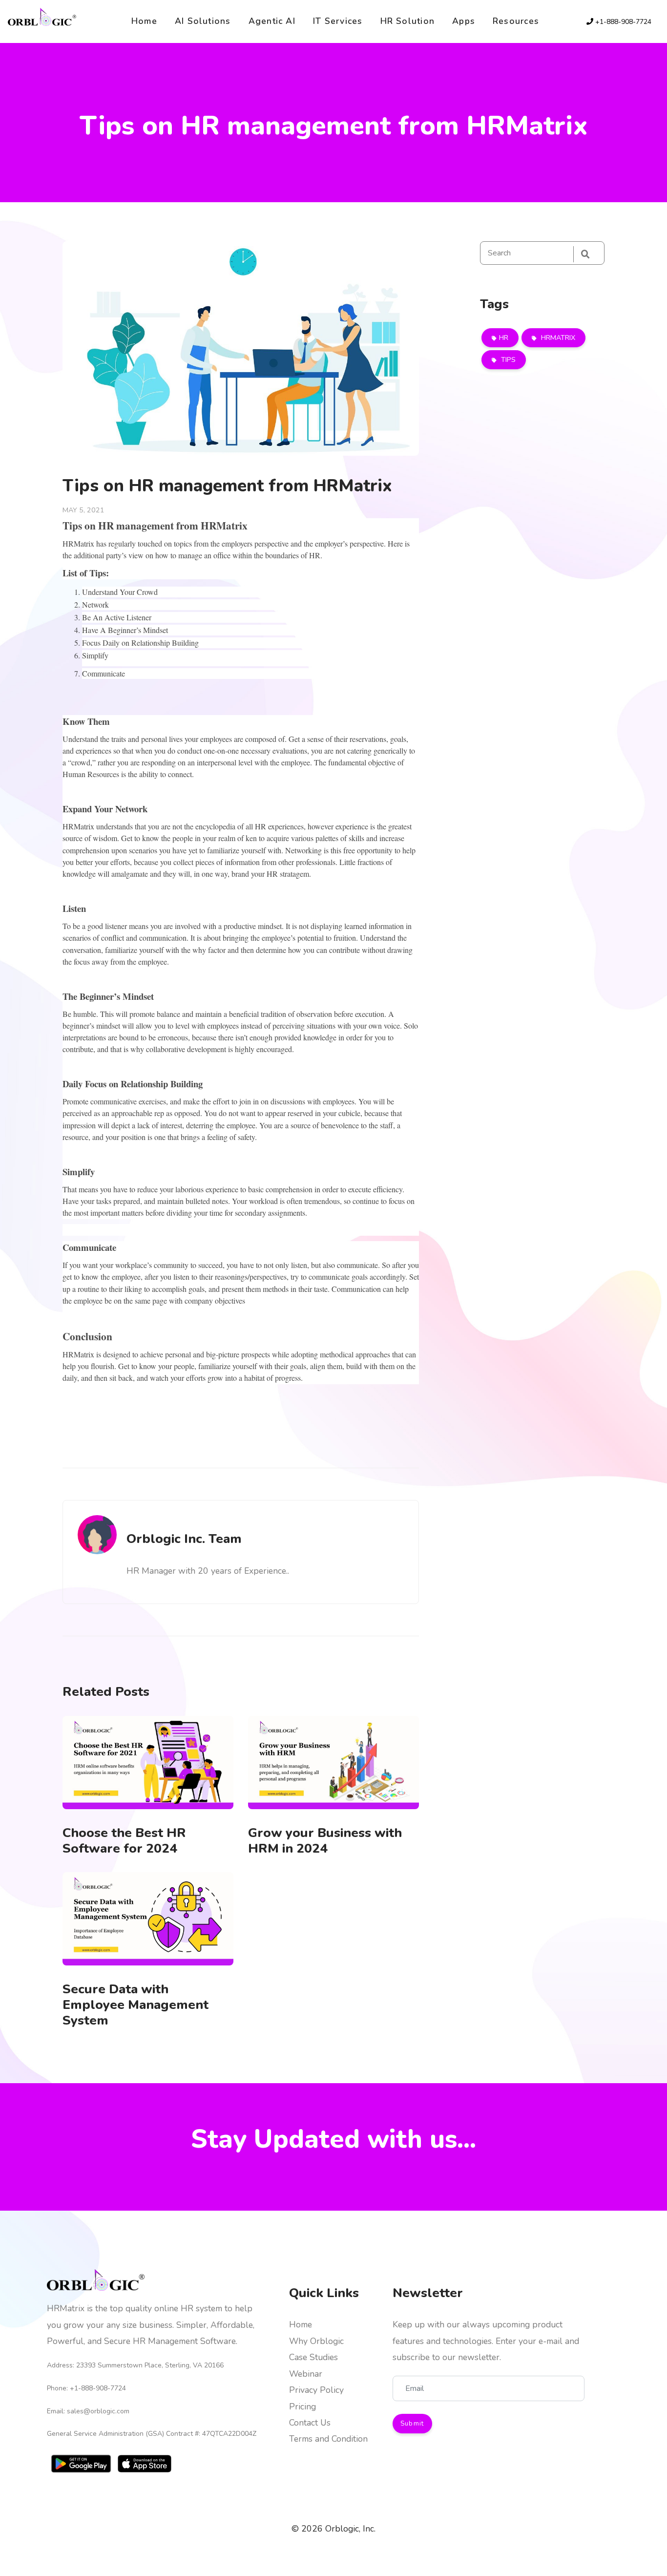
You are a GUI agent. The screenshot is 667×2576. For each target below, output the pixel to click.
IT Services (338, 21)
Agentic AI (272, 21)
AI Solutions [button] (203, 21)
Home (144, 21)
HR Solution (408, 21)
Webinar (306, 2374)
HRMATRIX (557, 338)
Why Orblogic (316, 2341)
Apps (464, 21)
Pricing (302, 2407)
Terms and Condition (328, 2439)
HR (504, 338)
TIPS (507, 359)
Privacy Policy (316, 2390)
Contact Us (310, 2423)
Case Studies (313, 2357)
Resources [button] (516, 21)
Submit (412, 2424)
